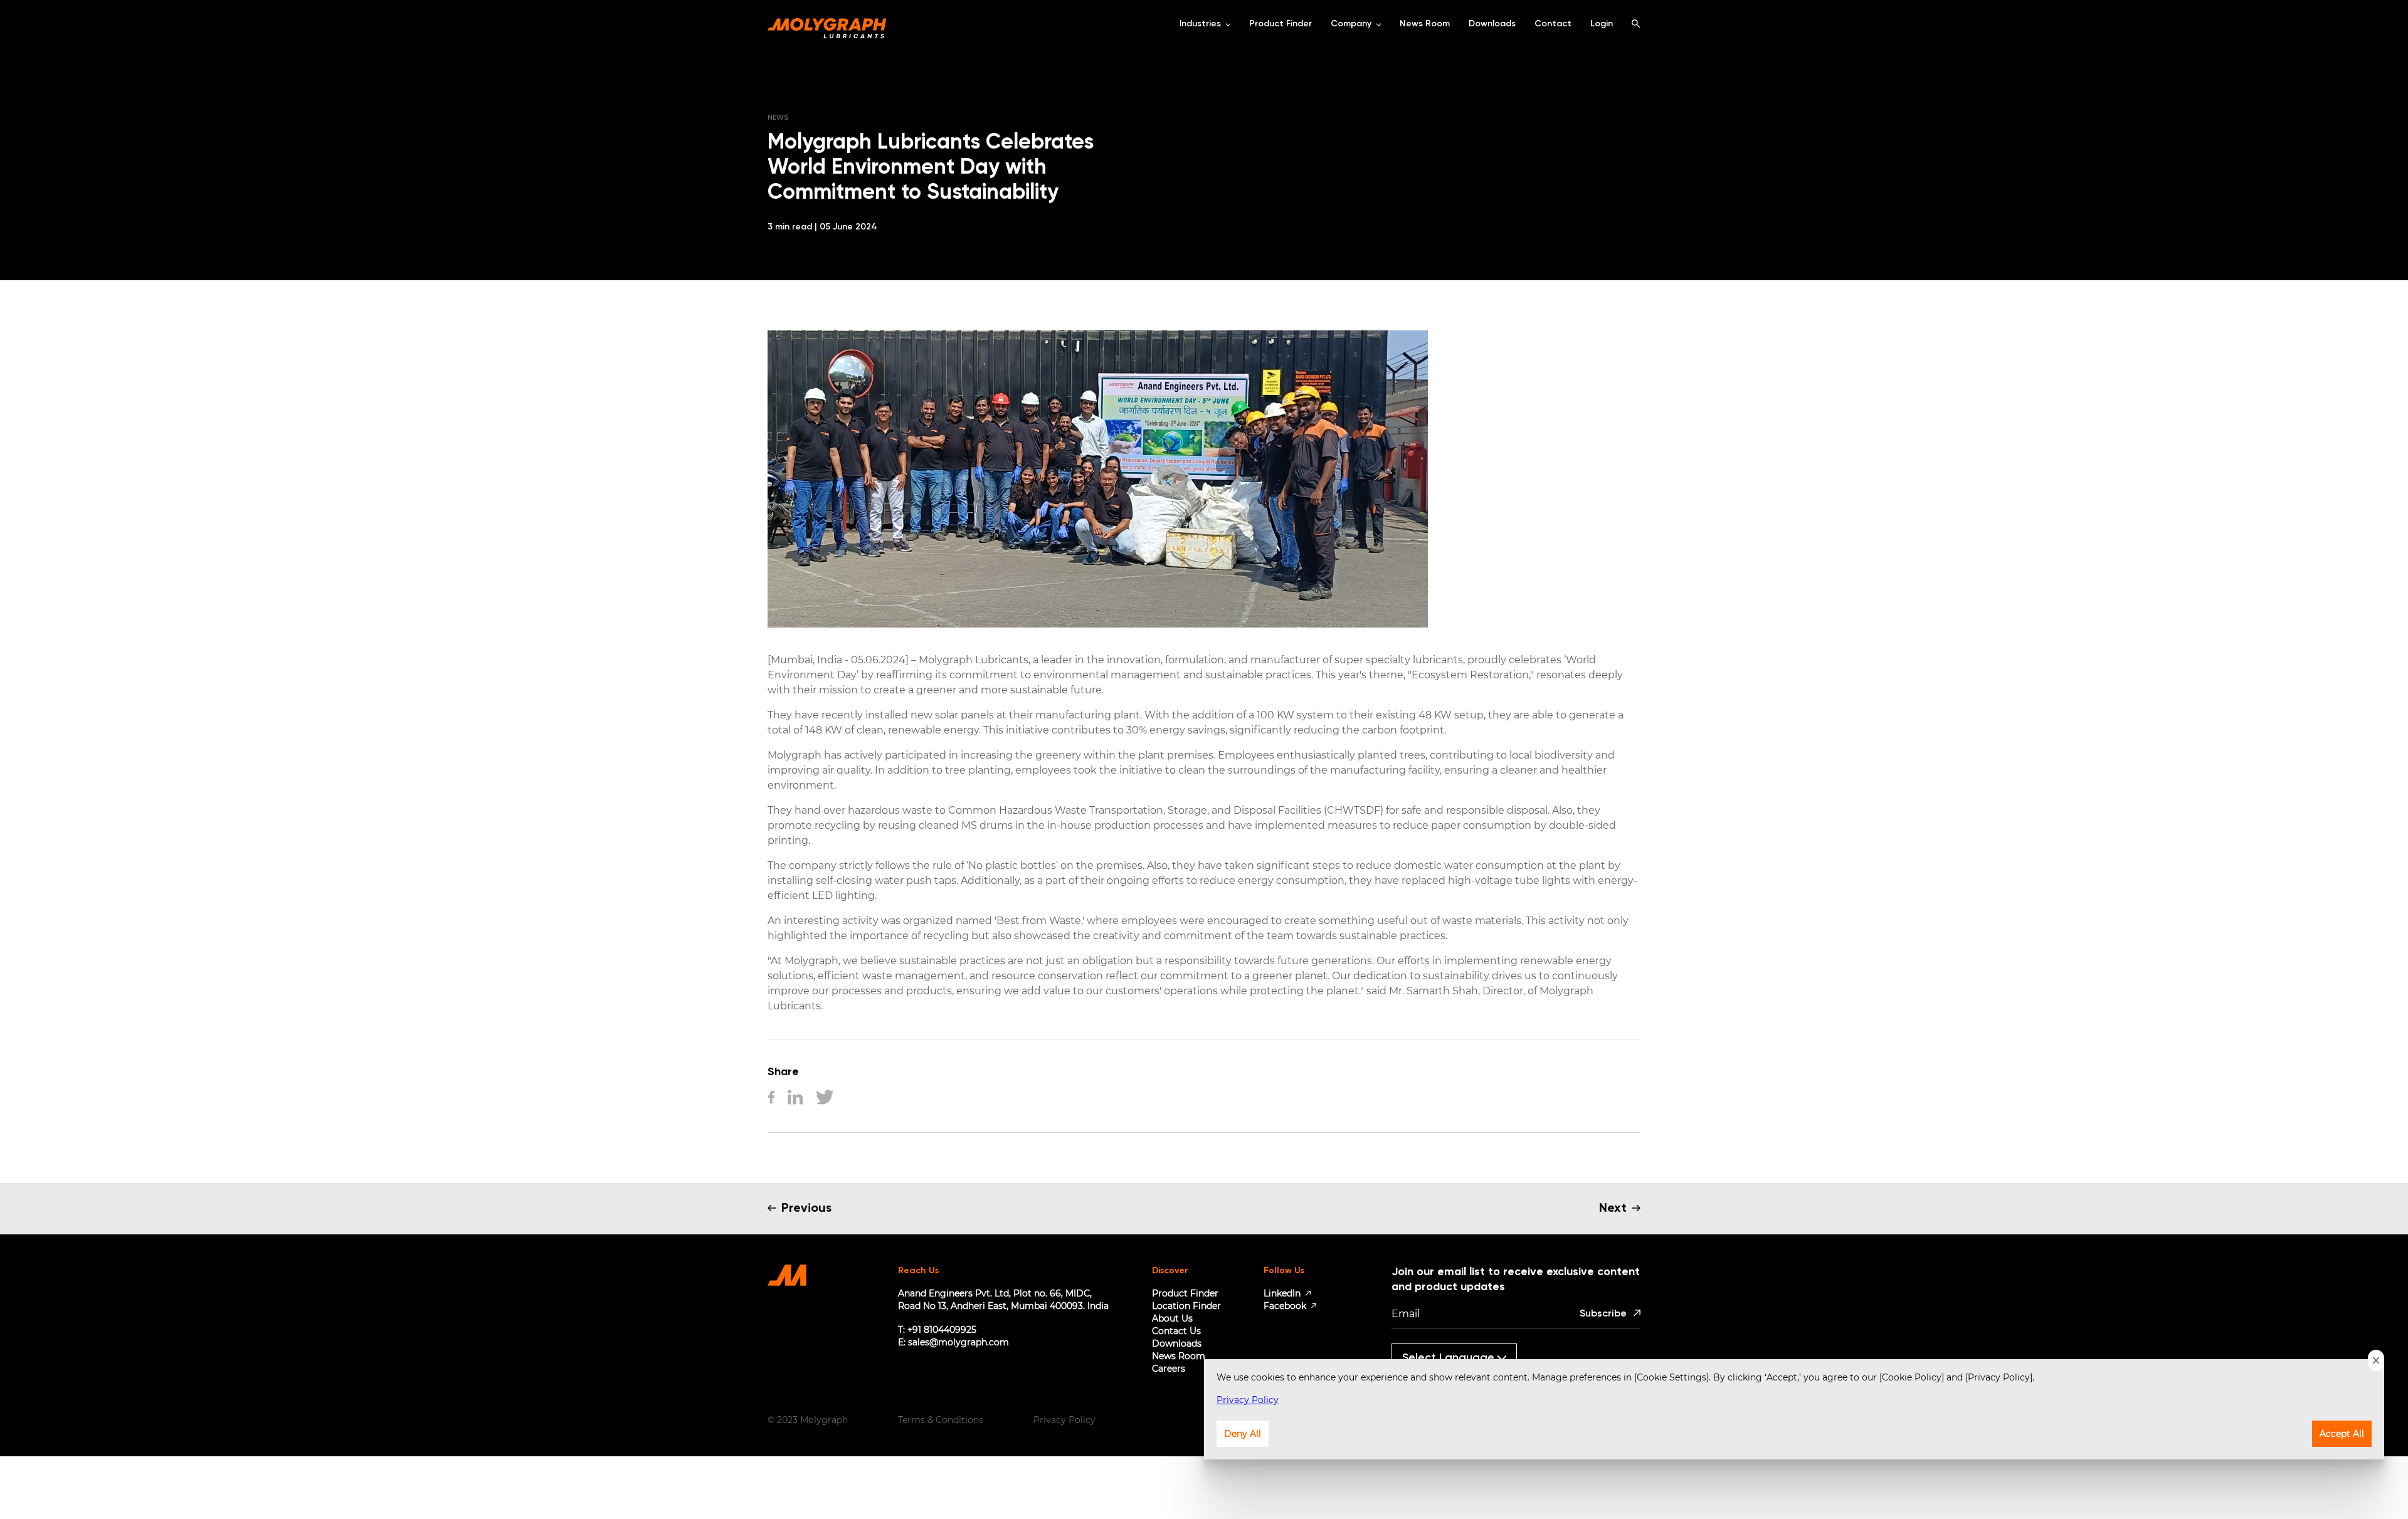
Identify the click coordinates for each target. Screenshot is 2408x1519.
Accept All (2342, 1434)
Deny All (1243, 1434)
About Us (1172, 1318)
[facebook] (771, 1098)
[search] (1636, 24)
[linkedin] (795, 1098)
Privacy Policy (1064, 1420)
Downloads (1177, 1343)
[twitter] (825, 1098)
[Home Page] (827, 24)
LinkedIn (1282, 1293)
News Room (1179, 1356)
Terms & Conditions (941, 1420)
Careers (1169, 1369)
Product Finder (1185, 1293)
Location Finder (1186, 1306)
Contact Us (1176, 1331)
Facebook (1285, 1306)
